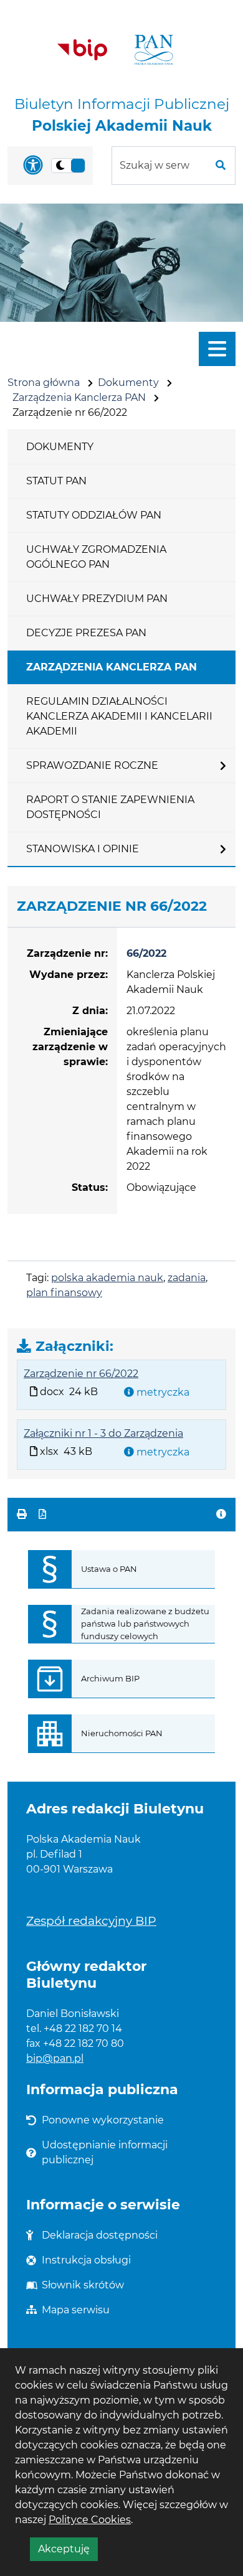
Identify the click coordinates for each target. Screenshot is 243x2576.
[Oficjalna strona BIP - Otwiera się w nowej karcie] (82, 50)
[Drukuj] (23, 1514)
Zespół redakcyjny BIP (91, 1920)
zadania (187, 1278)
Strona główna (44, 383)
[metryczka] (221, 1515)
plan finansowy (64, 1293)
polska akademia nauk (107, 1278)
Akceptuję (68, 2552)
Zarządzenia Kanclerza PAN (79, 397)
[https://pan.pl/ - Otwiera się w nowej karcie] (154, 50)
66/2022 (146, 953)
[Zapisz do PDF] (42, 1514)
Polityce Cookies (90, 2520)
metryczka (162, 1392)
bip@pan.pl (55, 2058)
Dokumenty (128, 383)
